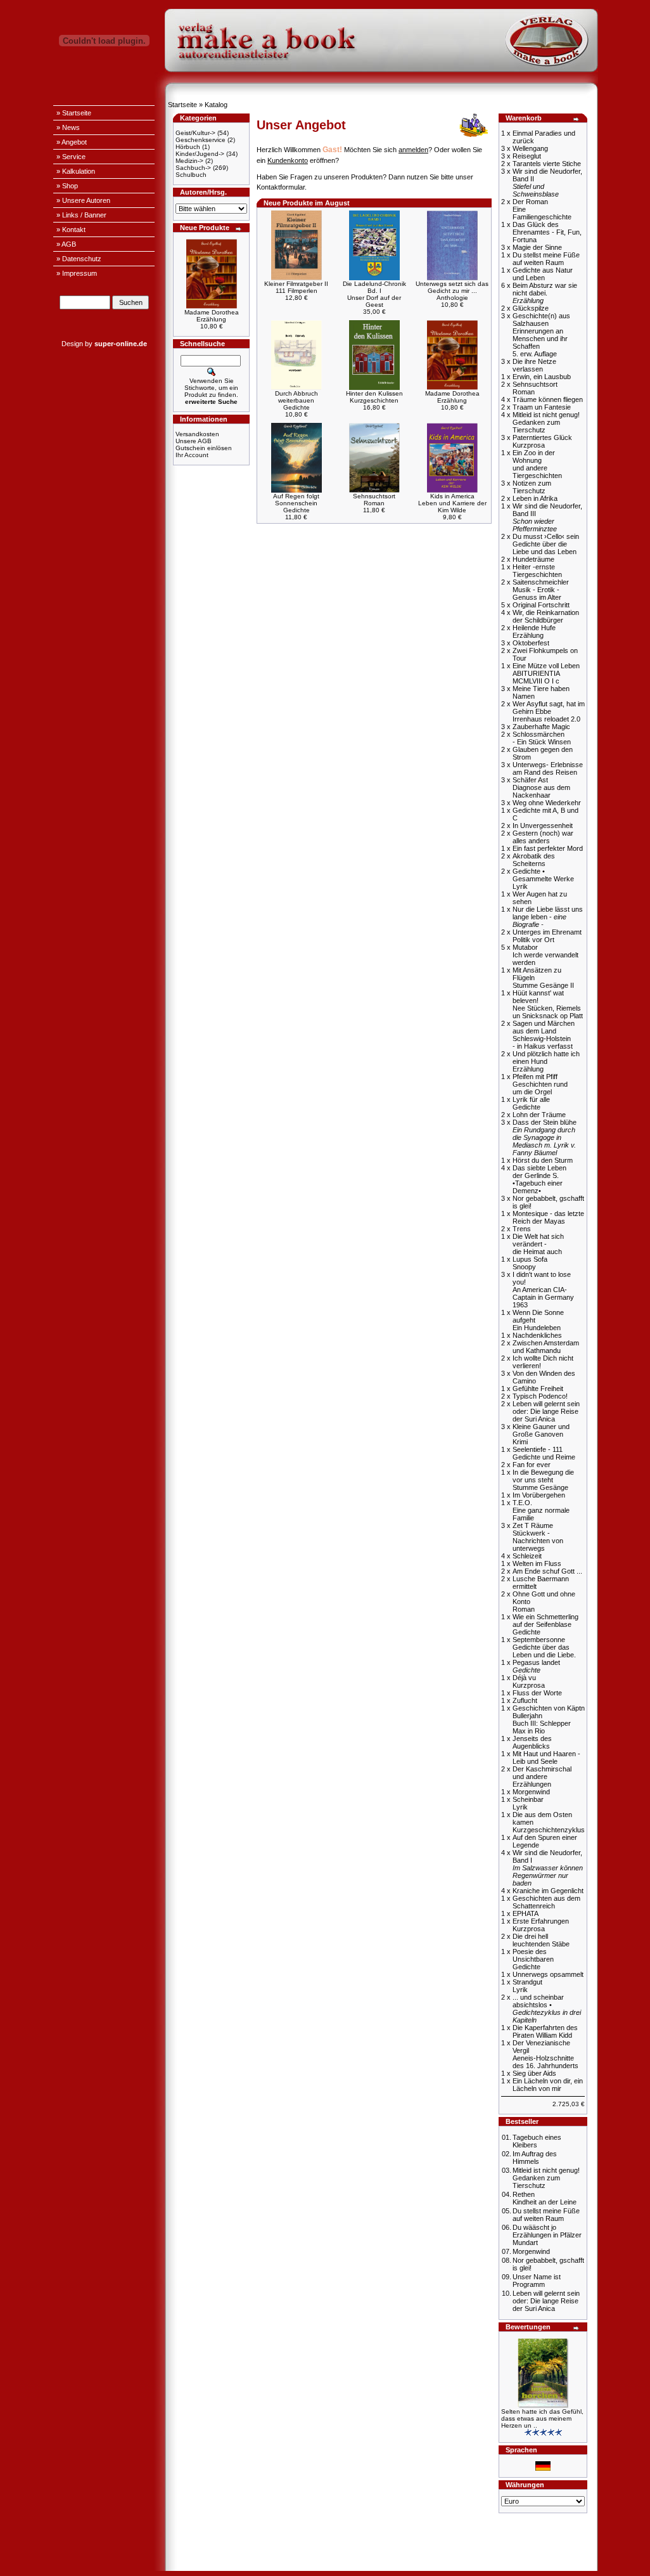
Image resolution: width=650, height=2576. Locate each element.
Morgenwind (531, 2251)
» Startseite (74, 113)
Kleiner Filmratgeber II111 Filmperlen (296, 287)
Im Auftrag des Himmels (535, 2158)
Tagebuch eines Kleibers (537, 2141)
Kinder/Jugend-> (200, 154)
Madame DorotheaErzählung (212, 316)
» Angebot (72, 142)
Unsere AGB (194, 441)
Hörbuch (188, 147)
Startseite (182, 105)
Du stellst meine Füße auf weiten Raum (546, 2215)
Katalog (216, 105)
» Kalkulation (76, 171)
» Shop (67, 186)
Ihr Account (192, 455)
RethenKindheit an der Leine (545, 2198)
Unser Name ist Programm (537, 2281)
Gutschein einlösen (204, 448)
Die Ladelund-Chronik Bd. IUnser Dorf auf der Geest (374, 294)
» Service (71, 157)
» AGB (66, 244)
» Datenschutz (79, 259)
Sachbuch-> (193, 168)
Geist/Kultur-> (195, 133)
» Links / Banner (81, 215)
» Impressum (77, 273)
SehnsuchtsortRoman (374, 500)
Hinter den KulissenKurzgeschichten (374, 397)
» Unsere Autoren (83, 200)
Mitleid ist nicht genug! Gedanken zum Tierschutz (546, 2178)
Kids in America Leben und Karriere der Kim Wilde (452, 503)
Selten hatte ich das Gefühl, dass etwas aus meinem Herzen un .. (542, 2418)
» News (68, 127)
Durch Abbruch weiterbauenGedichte (296, 400)
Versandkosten (197, 434)
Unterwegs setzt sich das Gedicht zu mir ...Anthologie (452, 291)
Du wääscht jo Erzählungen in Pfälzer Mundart (547, 2235)
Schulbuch (191, 175)
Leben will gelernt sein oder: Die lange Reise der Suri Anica (546, 2301)
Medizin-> (189, 161)
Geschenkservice (201, 140)
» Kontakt (71, 230)
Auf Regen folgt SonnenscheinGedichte (296, 503)
